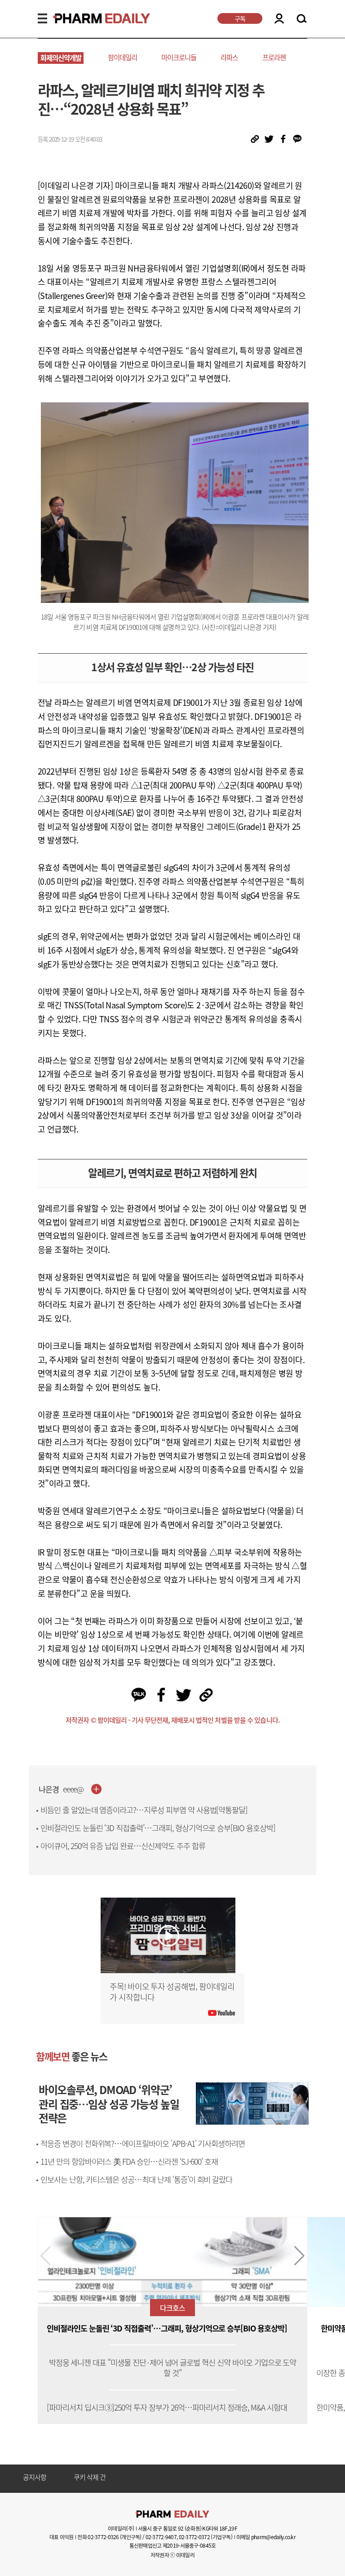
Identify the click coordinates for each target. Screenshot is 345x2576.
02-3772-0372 (194, 2537)
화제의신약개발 (61, 58)
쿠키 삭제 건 (90, 2478)
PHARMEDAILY (91, 18)
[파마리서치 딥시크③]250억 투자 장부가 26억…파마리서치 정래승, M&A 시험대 (167, 2408)
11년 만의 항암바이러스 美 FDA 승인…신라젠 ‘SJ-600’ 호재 (129, 2162)
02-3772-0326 (103, 2537)
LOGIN (279, 18)
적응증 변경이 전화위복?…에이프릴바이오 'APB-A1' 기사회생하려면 (143, 2144)
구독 (240, 18)
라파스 (229, 57)
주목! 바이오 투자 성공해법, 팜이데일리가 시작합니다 (172, 1992)
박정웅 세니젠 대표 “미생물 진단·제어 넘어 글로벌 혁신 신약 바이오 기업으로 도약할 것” (173, 2368)
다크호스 (172, 2308)
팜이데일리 (122, 57)
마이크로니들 (179, 57)
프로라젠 (274, 57)
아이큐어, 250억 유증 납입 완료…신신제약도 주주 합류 (123, 1846)
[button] (299, 2256)
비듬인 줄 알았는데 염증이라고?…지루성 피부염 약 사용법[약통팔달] (144, 1810)
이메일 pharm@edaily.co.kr (266, 2537)
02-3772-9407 (161, 2537)
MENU (42, 18)
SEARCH (302, 19)
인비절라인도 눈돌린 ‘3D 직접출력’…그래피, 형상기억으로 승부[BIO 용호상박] (158, 1828)
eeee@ (73, 1789)
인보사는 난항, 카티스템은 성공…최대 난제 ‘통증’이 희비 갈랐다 (136, 2179)
